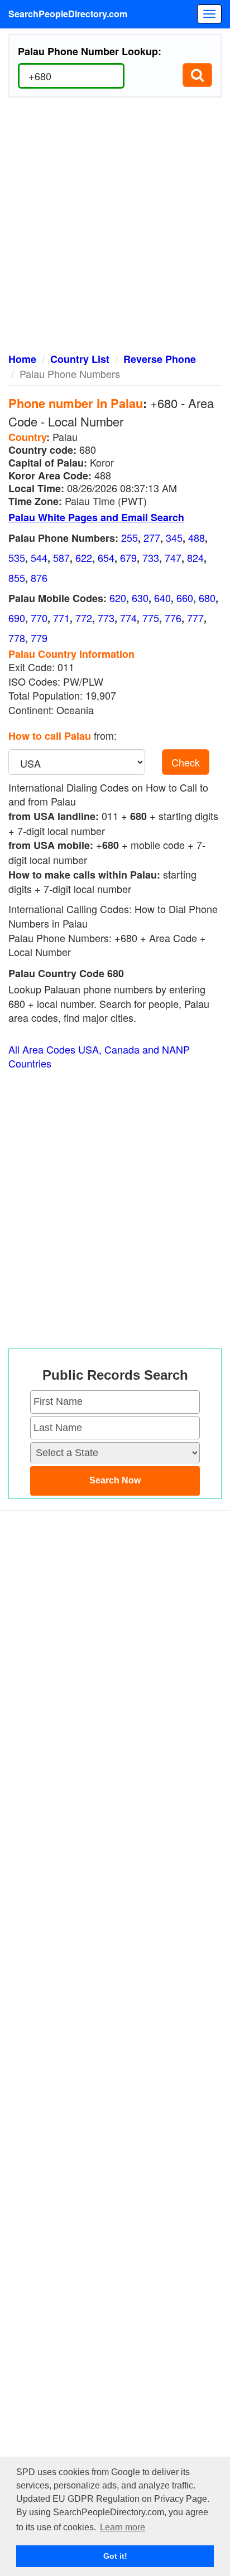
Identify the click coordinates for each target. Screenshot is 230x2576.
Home (22, 359)
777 (195, 618)
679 (128, 557)
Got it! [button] (115, 2556)
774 (128, 618)
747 (173, 557)
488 (197, 537)
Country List (80, 359)
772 (84, 618)
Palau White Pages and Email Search (96, 517)
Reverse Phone (160, 359)
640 (162, 598)
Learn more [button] (123, 2527)
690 (17, 618)
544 (39, 557)
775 (151, 618)
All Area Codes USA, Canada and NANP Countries (99, 1057)
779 (39, 638)
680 (207, 598)
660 (185, 598)
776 (173, 618)
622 (84, 557)
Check (186, 762)
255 (130, 537)
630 (140, 598)
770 (39, 618)
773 (106, 618)
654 (106, 557)
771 (61, 618)
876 (39, 578)
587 (61, 557)
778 (17, 638)
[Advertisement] (115, 226)
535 (17, 557)
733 (151, 557)
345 (174, 537)
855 (17, 578)
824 (195, 557)
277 (152, 537)
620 (118, 598)
